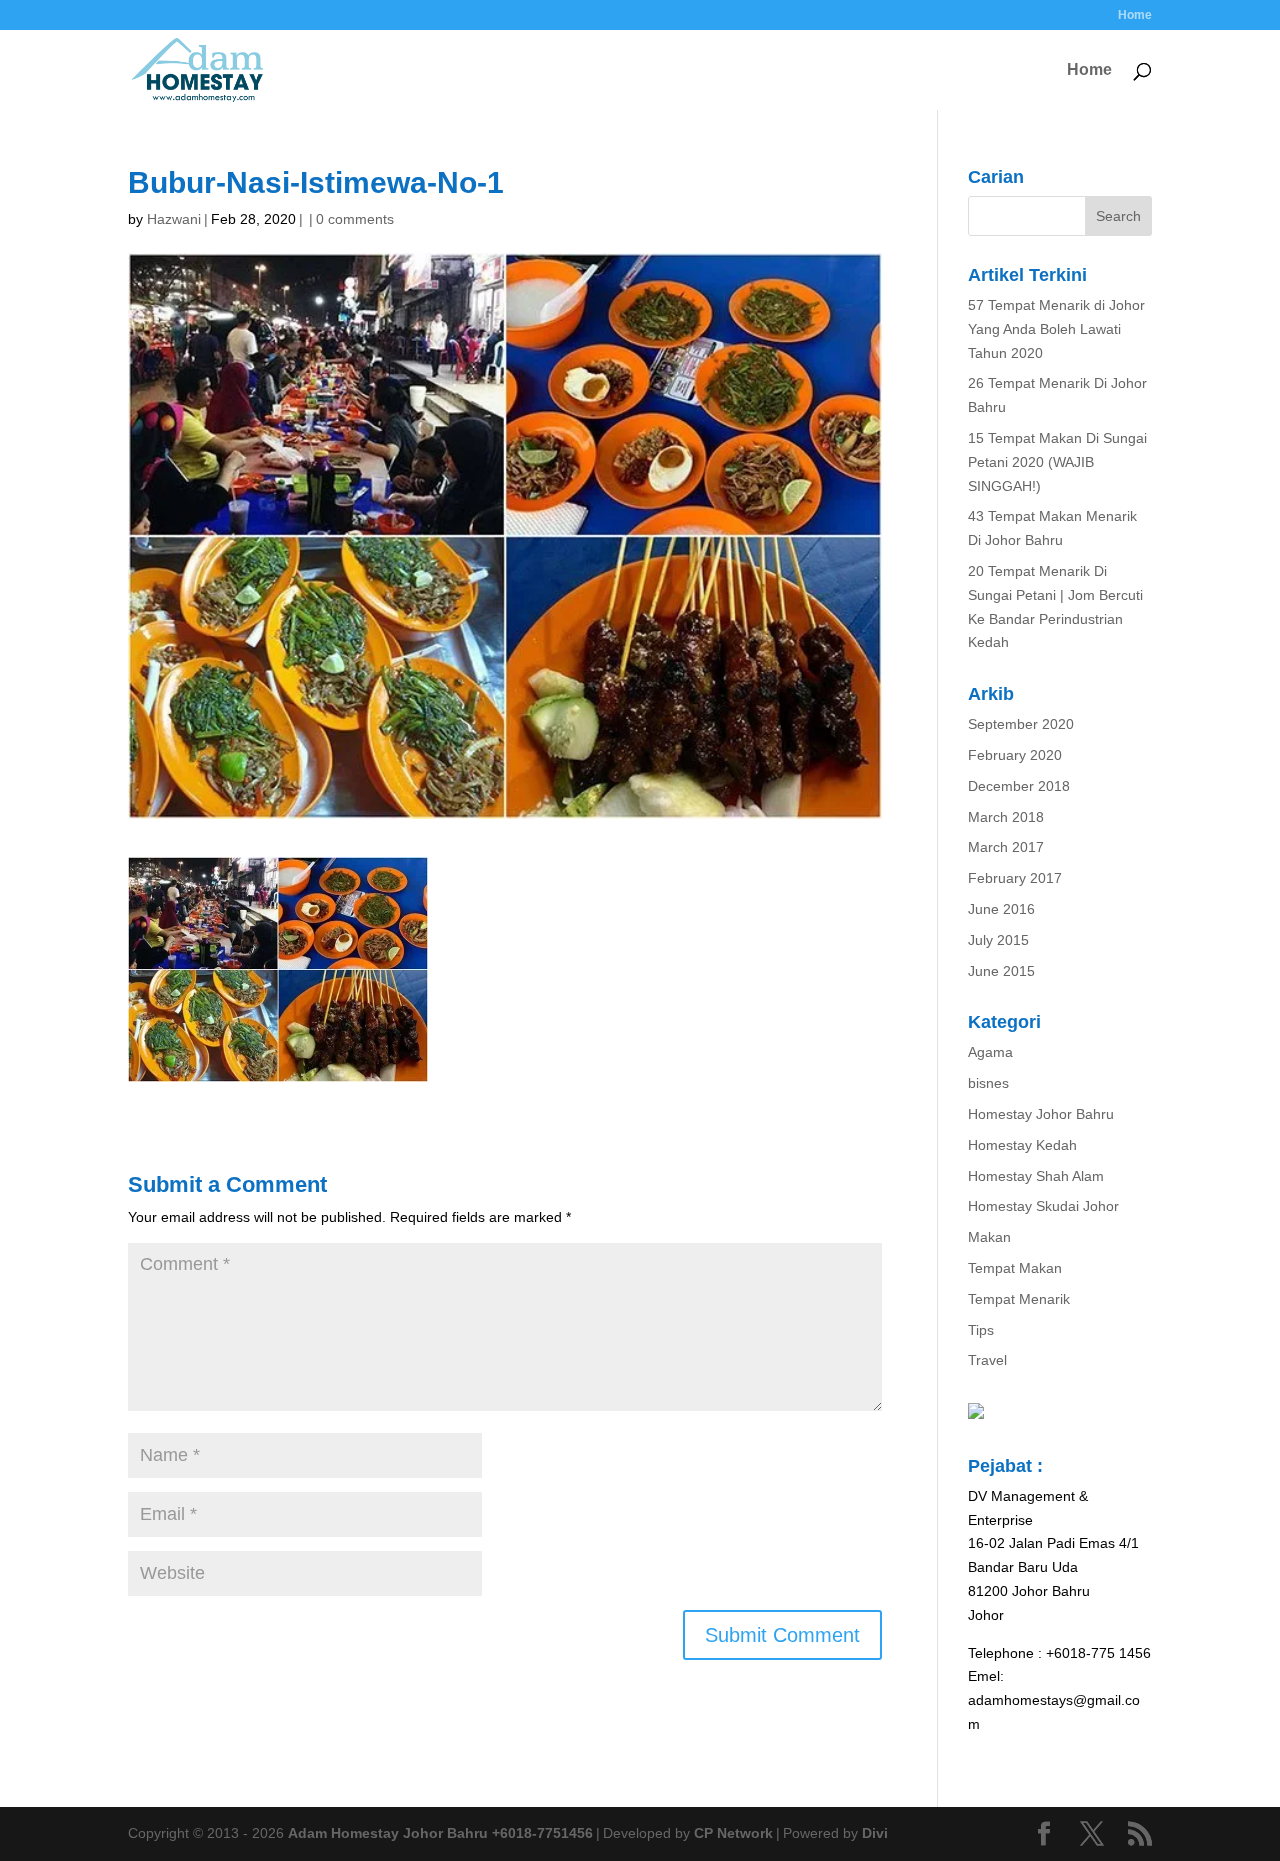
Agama (990, 1052)
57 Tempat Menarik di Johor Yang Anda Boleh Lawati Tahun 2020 (1056, 329)
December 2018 (1019, 786)
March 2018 (1006, 817)
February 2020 (1015, 755)
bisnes (988, 1083)
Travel (987, 1360)
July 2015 (998, 940)
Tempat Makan (1015, 1268)
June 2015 (1001, 971)
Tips (981, 1330)
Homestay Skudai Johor (1043, 1206)
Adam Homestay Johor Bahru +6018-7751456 (440, 1833)
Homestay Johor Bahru (1041, 1114)
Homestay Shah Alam (1036, 1176)
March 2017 (1006, 847)
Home (1135, 15)
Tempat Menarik (1019, 1299)
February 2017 (1015, 878)
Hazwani (174, 219)
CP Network (733, 1833)
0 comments (355, 219)
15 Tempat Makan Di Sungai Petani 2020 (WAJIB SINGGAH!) (1057, 462)
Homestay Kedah (1022, 1145)
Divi (875, 1833)
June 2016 (1001, 909)
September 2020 (1021, 724)
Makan (989, 1237)
